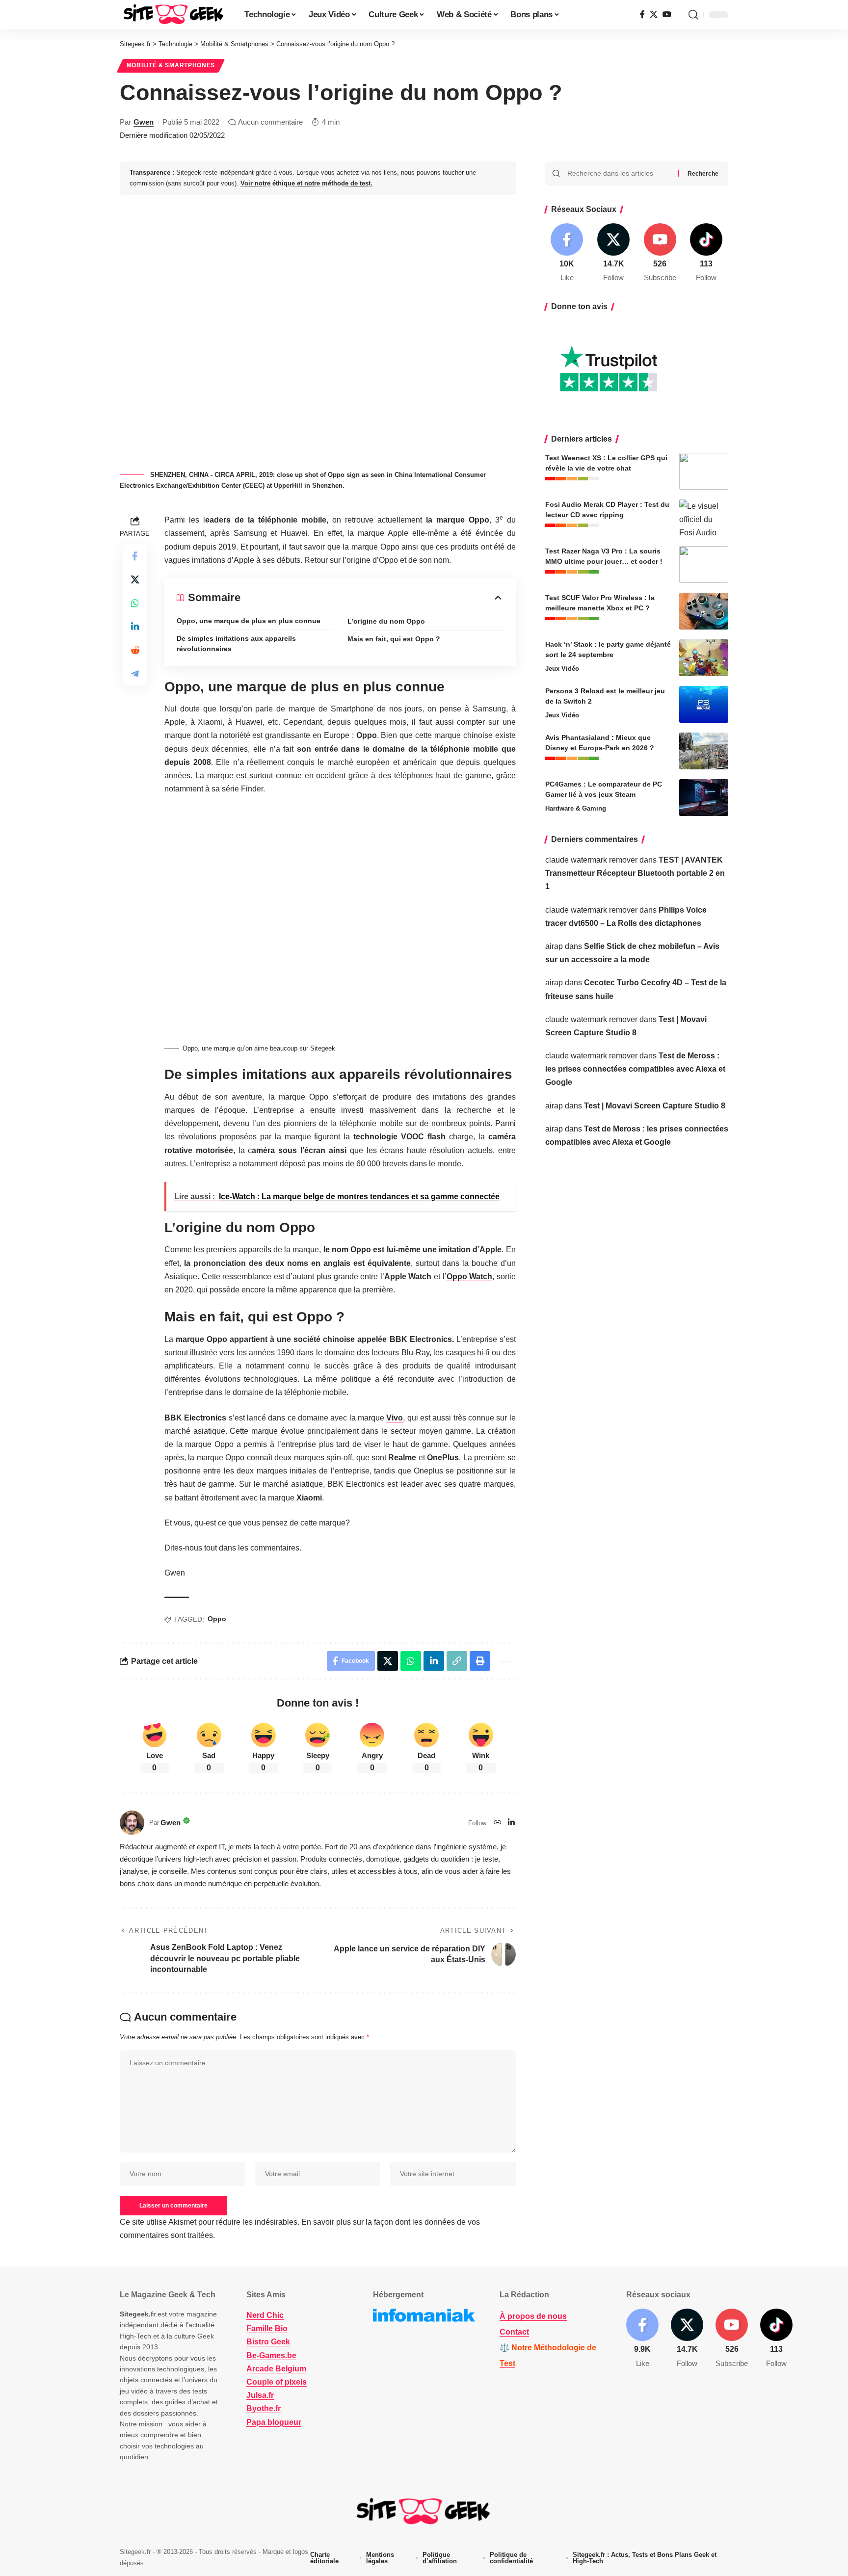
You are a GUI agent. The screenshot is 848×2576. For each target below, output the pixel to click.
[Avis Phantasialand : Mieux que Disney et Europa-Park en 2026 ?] (704, 751)
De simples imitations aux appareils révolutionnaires (236, 644)
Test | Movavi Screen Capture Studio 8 (655, 1106)
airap (554, 946)
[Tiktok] (706, 253)
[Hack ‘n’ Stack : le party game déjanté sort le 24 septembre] (704, 658)
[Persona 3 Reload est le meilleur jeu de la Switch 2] (704, 704)
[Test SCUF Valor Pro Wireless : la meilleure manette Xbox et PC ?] (704, 611)
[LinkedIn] (511, 1823)
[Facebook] (642, 14)
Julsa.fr (260, 2395)
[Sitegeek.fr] (174, 15)
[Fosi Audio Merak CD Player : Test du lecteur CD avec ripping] (704, 518)
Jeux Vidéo (562, 669)
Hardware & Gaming (576, 808)
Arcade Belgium (276, 2369)
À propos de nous (533, 2316)
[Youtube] (660, 253)
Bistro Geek (268, 2342)
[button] (693, 15)
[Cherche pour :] (619, 174)
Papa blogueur (274, 2422)
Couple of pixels (277, 2382)
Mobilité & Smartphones (171, 65)
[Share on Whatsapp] (135, 603)
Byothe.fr (264, 2408)
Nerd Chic (265, 2315)
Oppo (217, 1619)
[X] (654, 14)
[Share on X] (135, 579)
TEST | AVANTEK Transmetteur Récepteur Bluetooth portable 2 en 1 (635, 873)
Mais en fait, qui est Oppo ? (394, 639)
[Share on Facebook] (135, 556)
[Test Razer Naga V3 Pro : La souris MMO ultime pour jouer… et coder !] (704, 565)
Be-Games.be (271, 2355)
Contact (514, 2332)
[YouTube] (667, 14)
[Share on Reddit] (135, 650)
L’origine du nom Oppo (386, 621)
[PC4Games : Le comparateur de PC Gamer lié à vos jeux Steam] (704, 798)
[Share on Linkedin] (135, 627)
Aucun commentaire (270, 122)
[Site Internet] (498, 1823)
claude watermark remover (591, 860)
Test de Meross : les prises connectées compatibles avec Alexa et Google (635, 1069)
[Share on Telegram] (135, 674)
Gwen (144, 122)
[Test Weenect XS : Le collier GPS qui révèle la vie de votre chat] (704, 471)
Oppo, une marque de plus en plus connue (249, 621)
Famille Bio (267, 2328)
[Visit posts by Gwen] (132, 1823)
